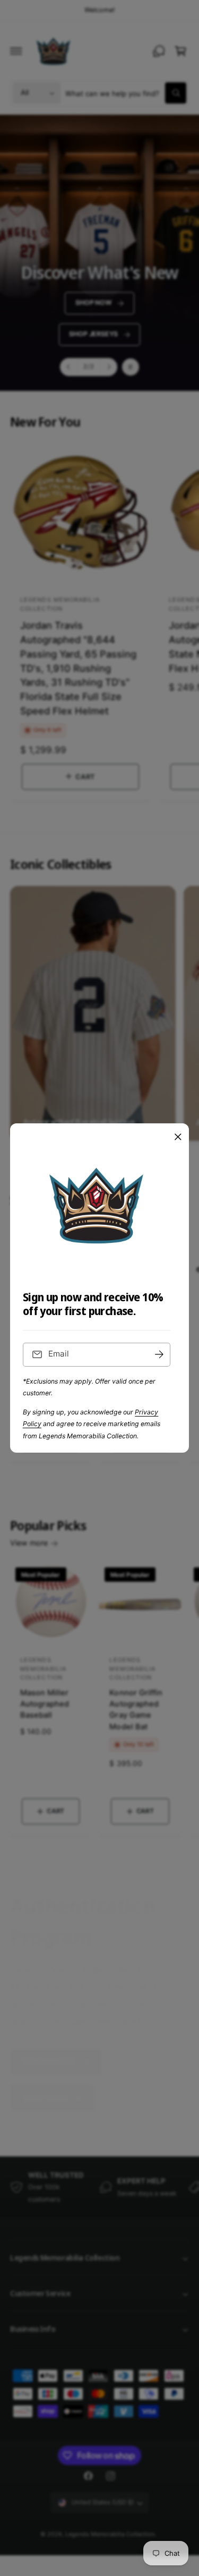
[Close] (178, 1137)
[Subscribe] (159, 1355)
